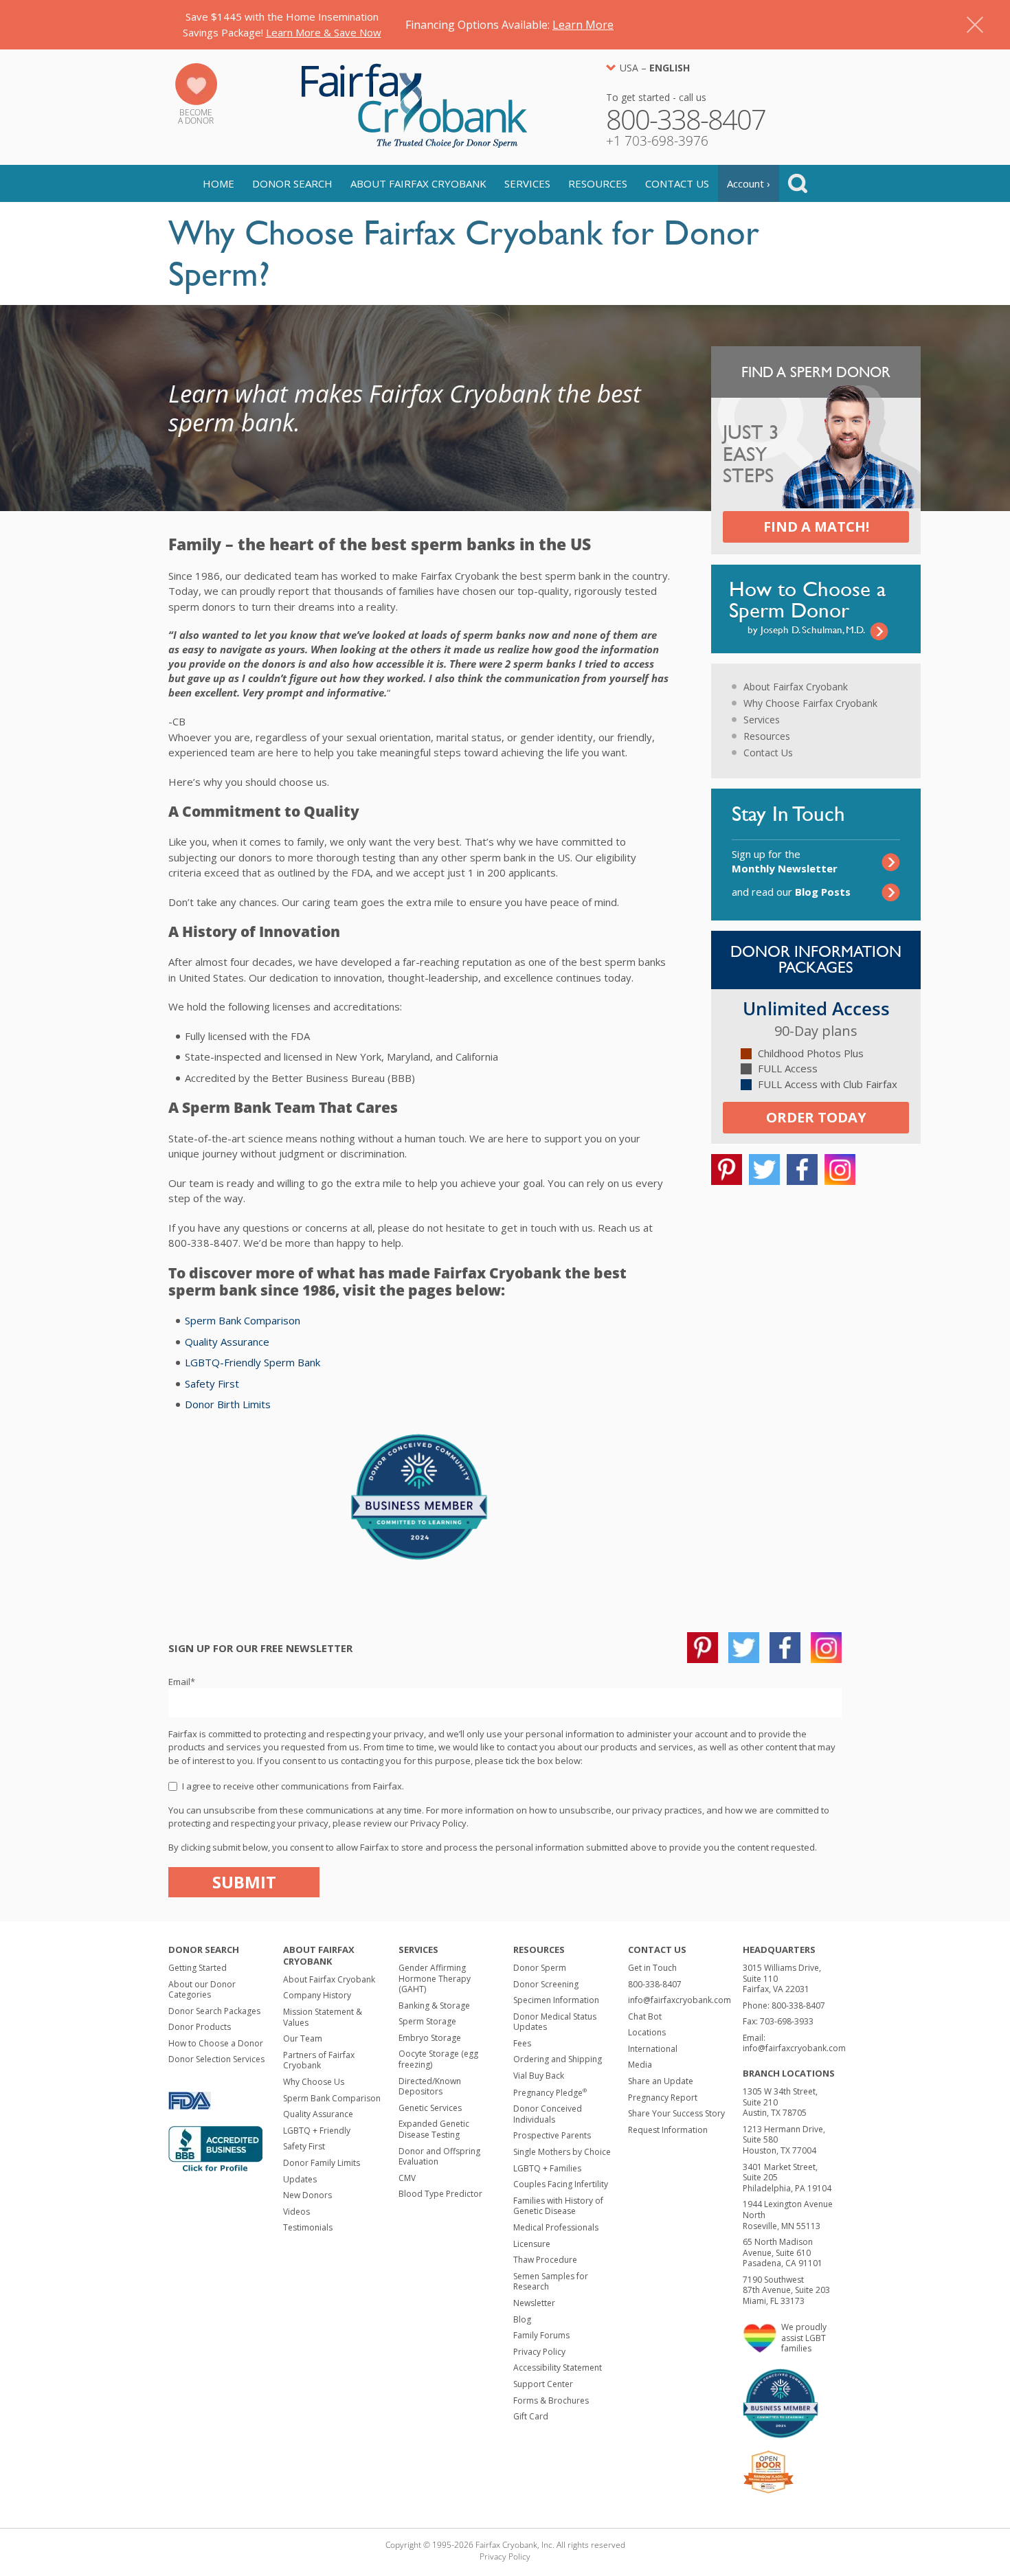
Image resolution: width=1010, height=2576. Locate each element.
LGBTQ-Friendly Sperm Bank (252, 1362)
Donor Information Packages (816, 959)
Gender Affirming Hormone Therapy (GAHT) (435, 1978)
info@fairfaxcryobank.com (680, 2000)
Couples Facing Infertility (561, 2184)
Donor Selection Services (216, 2059)
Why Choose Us (314, 2082)
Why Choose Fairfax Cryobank (810, 703)
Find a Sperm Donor (816, 372)
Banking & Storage (434, 2006)
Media (640, 2065)
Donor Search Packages (214, 2011)
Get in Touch (652, 1968)
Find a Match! (816, 527)
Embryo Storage (430, 2038)
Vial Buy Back (539, 2076)
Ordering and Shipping (558, 2059)
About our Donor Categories (202, 1990)
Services (527, 183)
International (653, 2049)
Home (218, 183)
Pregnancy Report (663, 2098)
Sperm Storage (427, 2021)
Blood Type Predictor (440, 2194)
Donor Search (292, 183)
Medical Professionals (556, 2227)
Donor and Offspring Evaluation (439, 2157)
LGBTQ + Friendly (317, 2131)
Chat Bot (645, 2016)
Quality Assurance (227, 1342)
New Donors (307, 2195)
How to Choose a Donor (216, 2043)
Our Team (303, 2038)
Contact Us (677, 183)
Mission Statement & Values (323, 2017)
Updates (300, 2179)
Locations (647, 2032)
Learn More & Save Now (324, 32)
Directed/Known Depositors (430, 2087)
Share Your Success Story (676, 2113)
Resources (598, 183)
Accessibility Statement (558, 2368)
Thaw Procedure (545, 2260)
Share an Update (661, 2081)
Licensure (532, 2244)
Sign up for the (785, 861)
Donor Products (200, 2027)
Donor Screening (546, 1984)
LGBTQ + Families (547, 2168)
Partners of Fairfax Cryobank (319, 2060)
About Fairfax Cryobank (418, 183)
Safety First (212, 1383)
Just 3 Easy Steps (751, 455)
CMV (407, 2178)
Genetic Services (430, 2108)
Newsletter (534, 2303)
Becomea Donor (196, 116)
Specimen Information (556, 2000)
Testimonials (308, 2227)
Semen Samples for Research (551, 2282)
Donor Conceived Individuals (548, 2114)
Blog (522, 2319)
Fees (522, 2043)
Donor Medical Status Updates (555, 2022)
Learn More (583, 25)
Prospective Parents (552, 2135)
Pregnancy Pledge (550, 2093)
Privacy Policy (539, 2352)
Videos (296, 2212)
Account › (749, 183)
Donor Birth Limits (228, 1404)
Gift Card (531, 2416)
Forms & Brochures (551, 2400)
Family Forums (541, 2335)
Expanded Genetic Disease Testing (434, 2129)
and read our (791, 892)
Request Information (668, 2130)
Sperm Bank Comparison (243, 1320)
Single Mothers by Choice (562, 2152)
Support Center (543, 2384)
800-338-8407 (655, 1984)
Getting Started (198, 1968)
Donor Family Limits (322, 2163)
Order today (816, 1117)
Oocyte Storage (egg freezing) (438, 2059)
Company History (317, 1995)
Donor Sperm (540, 1968)
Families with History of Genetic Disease (558, 2206)
